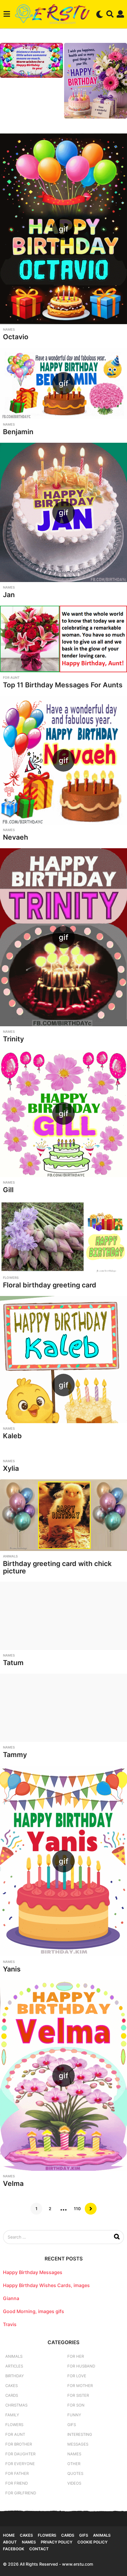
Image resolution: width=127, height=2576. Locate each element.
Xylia (11, 1468)
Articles (14, 2366)
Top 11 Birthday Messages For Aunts (63, 685)
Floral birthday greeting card (50, 1285)
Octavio (16, 337)
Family (12, 2415)
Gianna (11, 2298)
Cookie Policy (92, 2542)
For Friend (17, 2483)
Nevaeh (16, 837)
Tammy (15, 1755)
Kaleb (12, 1436)
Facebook (14, 2549)
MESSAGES (78, 2444)
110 (77, 2209)
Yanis (12, 1969)
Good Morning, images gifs (34, 2311)
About (10, 2542)
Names (9, 329)
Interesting (80, 2434)
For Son (76, 2405)
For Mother (80, 2386)
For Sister (78, 2395)
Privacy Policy (57, 2542)
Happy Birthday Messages (33, 2272)
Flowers (11, 1278)
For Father (17, 2473)
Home (9, 2535)
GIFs (72, 2425)
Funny (74, 2415)
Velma (13, 2184)
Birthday (15, 2376)
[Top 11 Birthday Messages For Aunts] (63, 639)
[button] (7, 14)
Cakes (12, 2386)
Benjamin (18, 432)
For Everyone (20, 2464)
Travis (10, 2324)
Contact (39, 2549)
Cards (12, 2395)
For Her (76, 2356)
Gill (8, 1190)
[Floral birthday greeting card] (63, 1237)
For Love (77, 2376)
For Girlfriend (21, 2493)
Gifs (84, 2535)
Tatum (13, 1663)
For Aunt (11, 678)
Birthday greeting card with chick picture (57, 1567)
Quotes (75, 2473)
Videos (74, 2483)
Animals (10, 1556)
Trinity (13, 1039)
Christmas (16, 2405)
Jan (9, 595)
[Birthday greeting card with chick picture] (63, 1515)
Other (74, 2464)
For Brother (19, 2444)
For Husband (81, 2366)
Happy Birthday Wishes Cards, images (46, 2285)
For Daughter (20, 2454)
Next (91, 2209)
